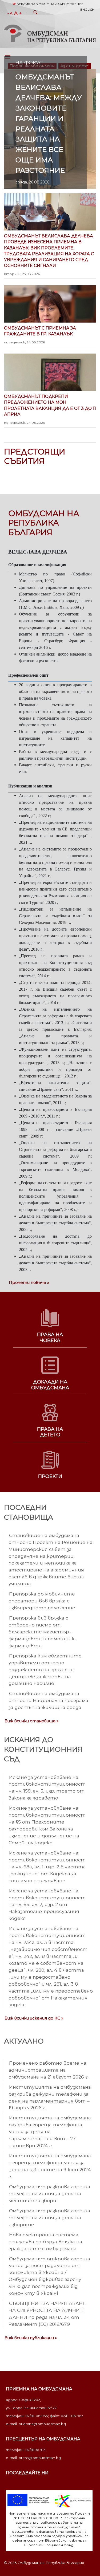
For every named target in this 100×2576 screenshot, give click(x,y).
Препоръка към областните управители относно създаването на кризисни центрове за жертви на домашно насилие (45, 1670)
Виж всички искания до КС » (34, 2018)
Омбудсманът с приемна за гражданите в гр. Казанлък (40, 335)
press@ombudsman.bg (40, 2458)
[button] (35, 13)
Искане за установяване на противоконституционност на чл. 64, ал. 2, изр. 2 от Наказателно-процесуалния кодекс (47, 1905)
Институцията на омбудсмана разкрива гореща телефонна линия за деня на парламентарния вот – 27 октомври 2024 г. (50, 2132)
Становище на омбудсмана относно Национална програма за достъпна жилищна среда (48, 1700)
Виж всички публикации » (31, 2338)
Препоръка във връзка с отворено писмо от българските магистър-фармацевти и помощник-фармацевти (42, 1632)
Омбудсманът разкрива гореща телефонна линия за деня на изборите (49, 2218)
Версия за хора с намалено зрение (50, 4)
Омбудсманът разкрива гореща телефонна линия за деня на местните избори (49, 2193)
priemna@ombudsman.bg (42, 2424)
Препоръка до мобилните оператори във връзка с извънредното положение (42, 1601)
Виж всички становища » (31, 1721)
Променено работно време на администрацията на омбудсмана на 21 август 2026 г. (49, 2070)
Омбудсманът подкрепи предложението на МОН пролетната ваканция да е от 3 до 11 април (50, 409)
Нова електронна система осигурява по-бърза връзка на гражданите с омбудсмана (45, 2242)
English (87, 9)
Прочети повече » (29, 1282)
